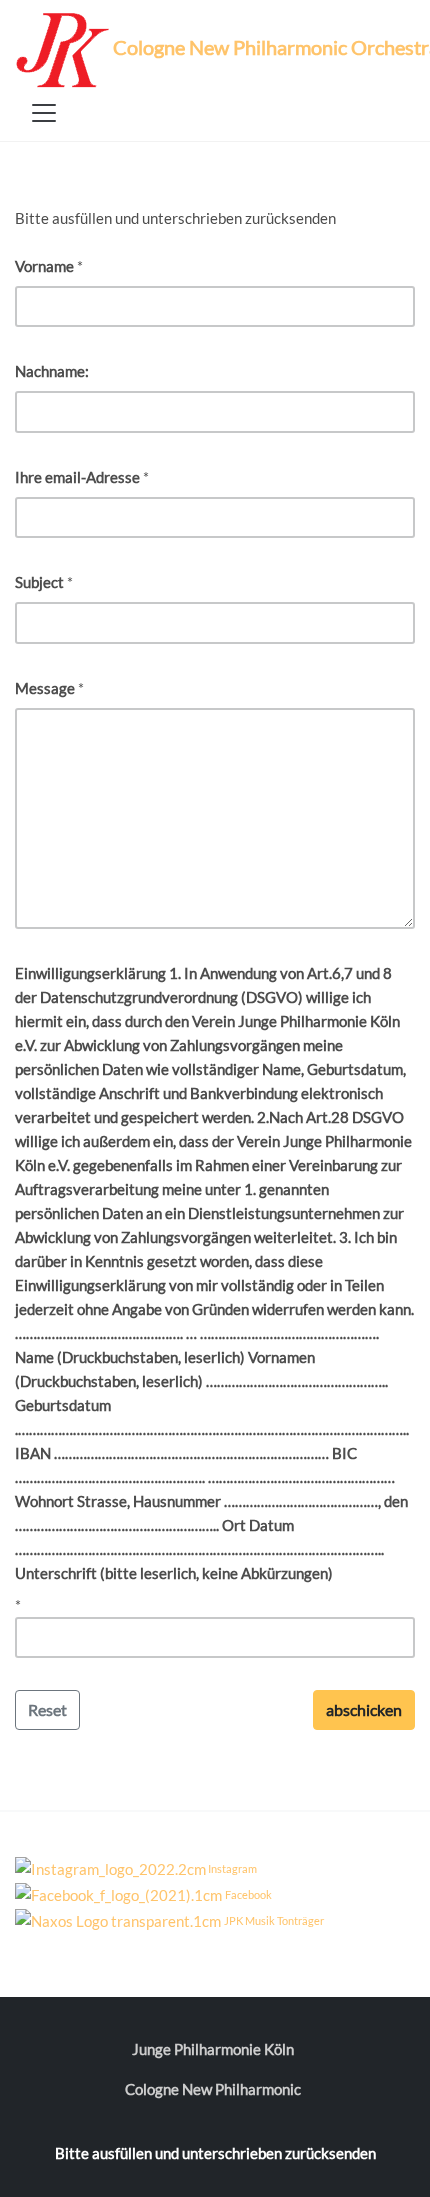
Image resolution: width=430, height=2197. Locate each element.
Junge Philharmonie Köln (213, 2049)
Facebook (248, 1894)
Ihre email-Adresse (77, 477)
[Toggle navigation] (44, 113)
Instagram (232, 1868)
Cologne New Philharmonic (213, 2089)
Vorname (44, 266)
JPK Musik (249, 1920)
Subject (39, 582)
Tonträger (300, 1920)
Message (45, 688)
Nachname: (52, 371)
